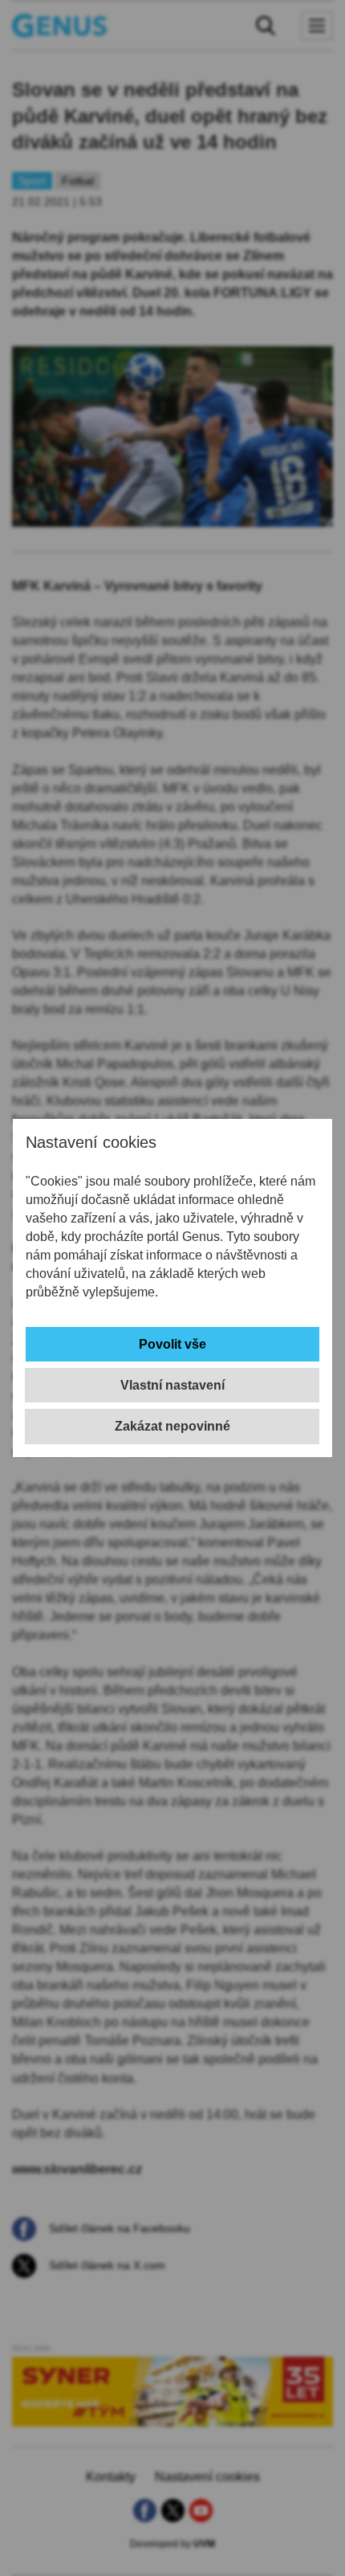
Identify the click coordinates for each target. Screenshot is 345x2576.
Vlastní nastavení (172, 1385)
